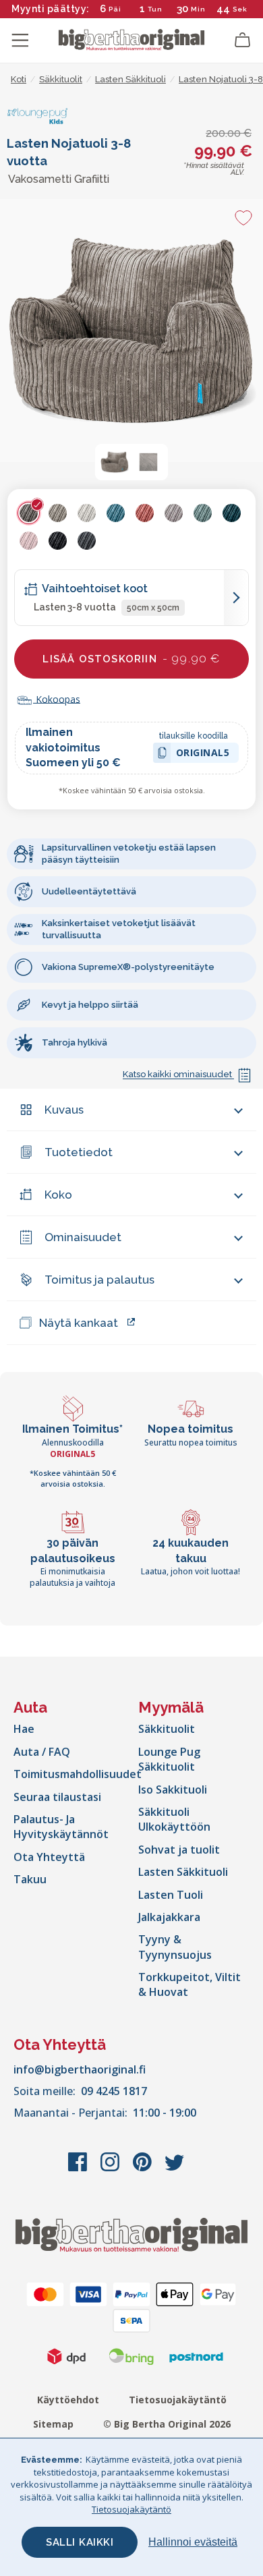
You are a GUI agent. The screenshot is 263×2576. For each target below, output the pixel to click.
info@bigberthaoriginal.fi (80, 2069)
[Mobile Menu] (20, 40)
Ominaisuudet (83, 1237)
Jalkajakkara (169, 1917)
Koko (58, 1195)
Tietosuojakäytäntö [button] (131, 2509)
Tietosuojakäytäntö (178, 2400)
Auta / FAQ (42, 1752)
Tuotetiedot (79, 1152)
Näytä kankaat (79, 1323)
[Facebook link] (79, 2169)
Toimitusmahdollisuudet (78, 1774)
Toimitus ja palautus (99, 1280)
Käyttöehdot (68, 2400)
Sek (239, 9)
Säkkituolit (167, 1729)
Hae (24, 1729)
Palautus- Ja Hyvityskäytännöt (61, 1827)
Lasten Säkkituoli (183, 1872)
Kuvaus (64, 1110)
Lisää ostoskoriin (131, 658)
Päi (115, 9)
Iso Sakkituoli (173, 1790)
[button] (115, 462)
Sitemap (53, 2424)
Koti (19, 79)
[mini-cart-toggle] (243, 40)
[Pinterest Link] (144, 2169)
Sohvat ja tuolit (179, 1850)
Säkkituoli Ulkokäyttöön (174, 1819)
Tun (155, 9)
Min (198, 9)
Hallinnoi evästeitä (193, 2542)
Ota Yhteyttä (49, 1857)
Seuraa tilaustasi (57, 1797)
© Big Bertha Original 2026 (167, 2424)
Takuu (30, 1879)
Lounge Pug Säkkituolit (169, 1759)
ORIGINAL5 (203, 754)
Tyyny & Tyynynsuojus (175, 1947)
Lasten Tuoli (171, 1895)
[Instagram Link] (111, 2169)
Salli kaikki (80, 2542)
